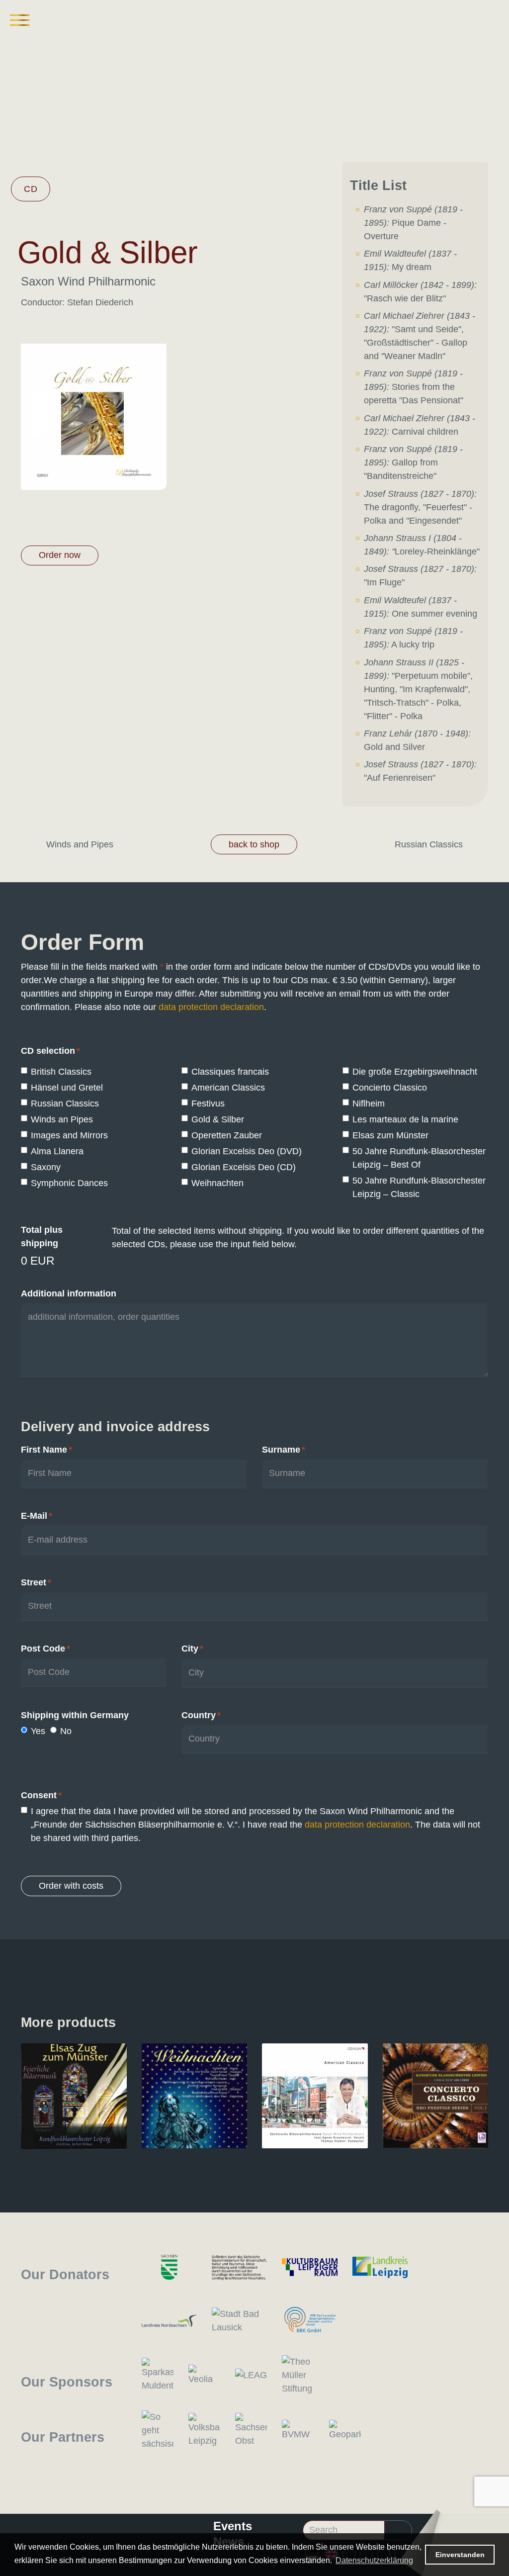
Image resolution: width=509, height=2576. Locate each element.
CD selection (50, 1051)
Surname (284, 1450)
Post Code (45, 1649)
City (192, 1649)
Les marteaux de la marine (405, 1119)
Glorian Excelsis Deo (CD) (244, 1167)
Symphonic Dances (69, 1183)
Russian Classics (65, 1104)
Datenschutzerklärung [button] (374, 2560)
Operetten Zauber (227, 1135)
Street (36, 1582)
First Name (46, 1450)
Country (201, 1715)
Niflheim (369, 1104)
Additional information (69, 1293)
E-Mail (37, 1516)
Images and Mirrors (69, 1135)
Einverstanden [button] (460, 2555)
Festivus (208, 1104)
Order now (60, 555)
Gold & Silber (218, 1119)
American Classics (228, 1088)
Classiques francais (230, 1072)
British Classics (61, 1072)
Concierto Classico (390, 1088)
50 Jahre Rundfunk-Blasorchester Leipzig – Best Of (419, 1158)
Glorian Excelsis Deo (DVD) (247, 1151)
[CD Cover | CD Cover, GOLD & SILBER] (94, 416)
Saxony (46, 1167)
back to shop (254, 844)
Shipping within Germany (75, 1715)
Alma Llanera (57, 1151)
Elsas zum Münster (390, 1135)
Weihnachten (217, 1183)
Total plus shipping (42, 1237)
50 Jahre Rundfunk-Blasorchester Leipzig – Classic (419, 1187)
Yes (38, 1731)
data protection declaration (211, 1007)
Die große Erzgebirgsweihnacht (415, 1072)
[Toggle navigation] (20, 20)
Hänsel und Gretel (67, 1088)
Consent (41, 1795)
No (66, 1731)
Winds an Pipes (62, 1119)
